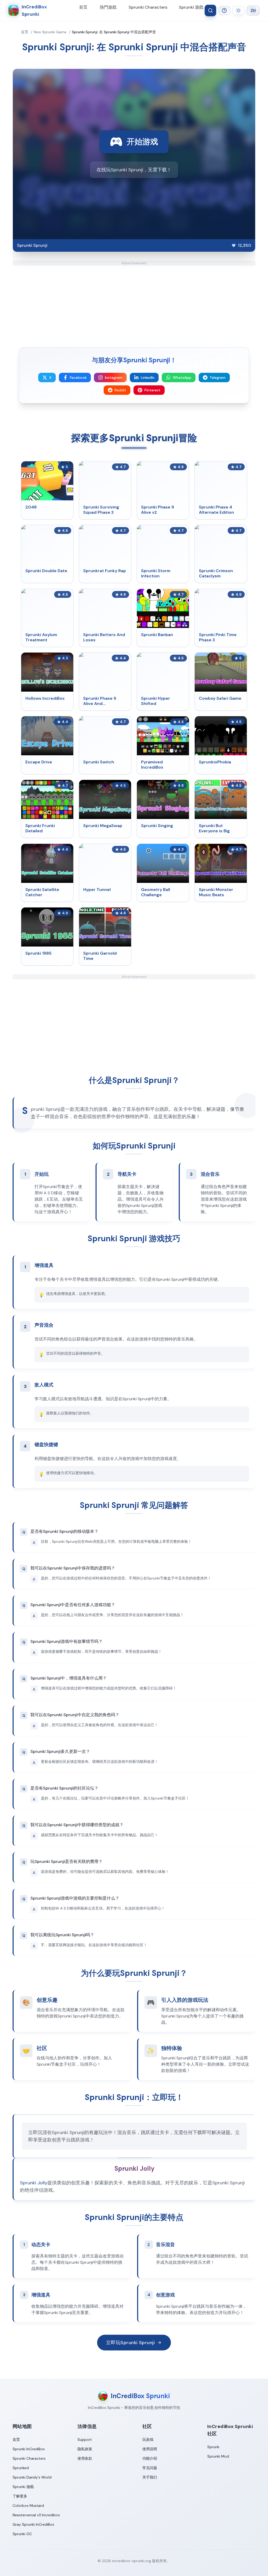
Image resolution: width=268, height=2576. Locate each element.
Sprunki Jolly (34, 2183)
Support (85, 2440)
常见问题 (150, 2468)
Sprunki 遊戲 (191, 7)
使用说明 (150, 2449)
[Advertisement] (134, 302)
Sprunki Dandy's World (32, 2477)
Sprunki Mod (218, 2456)
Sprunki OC (22, 2534)
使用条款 (85, 2458)
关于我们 (150, 2477)
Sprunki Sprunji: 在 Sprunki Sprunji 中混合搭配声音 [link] (114, 32)
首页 (83, 7)
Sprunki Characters (148, 7)
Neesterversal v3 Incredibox (36, 2515)
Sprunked (21, 2468)
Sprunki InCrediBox (29, 2449)
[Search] (210, 10)
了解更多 (20, 2496)
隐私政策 (85, 2449)
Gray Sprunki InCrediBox (33, 2524)
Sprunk (213, 2447)
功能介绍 (150, 2458)
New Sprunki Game (50, 32)
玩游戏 (148, 2440)
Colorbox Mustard (28, 2506)
